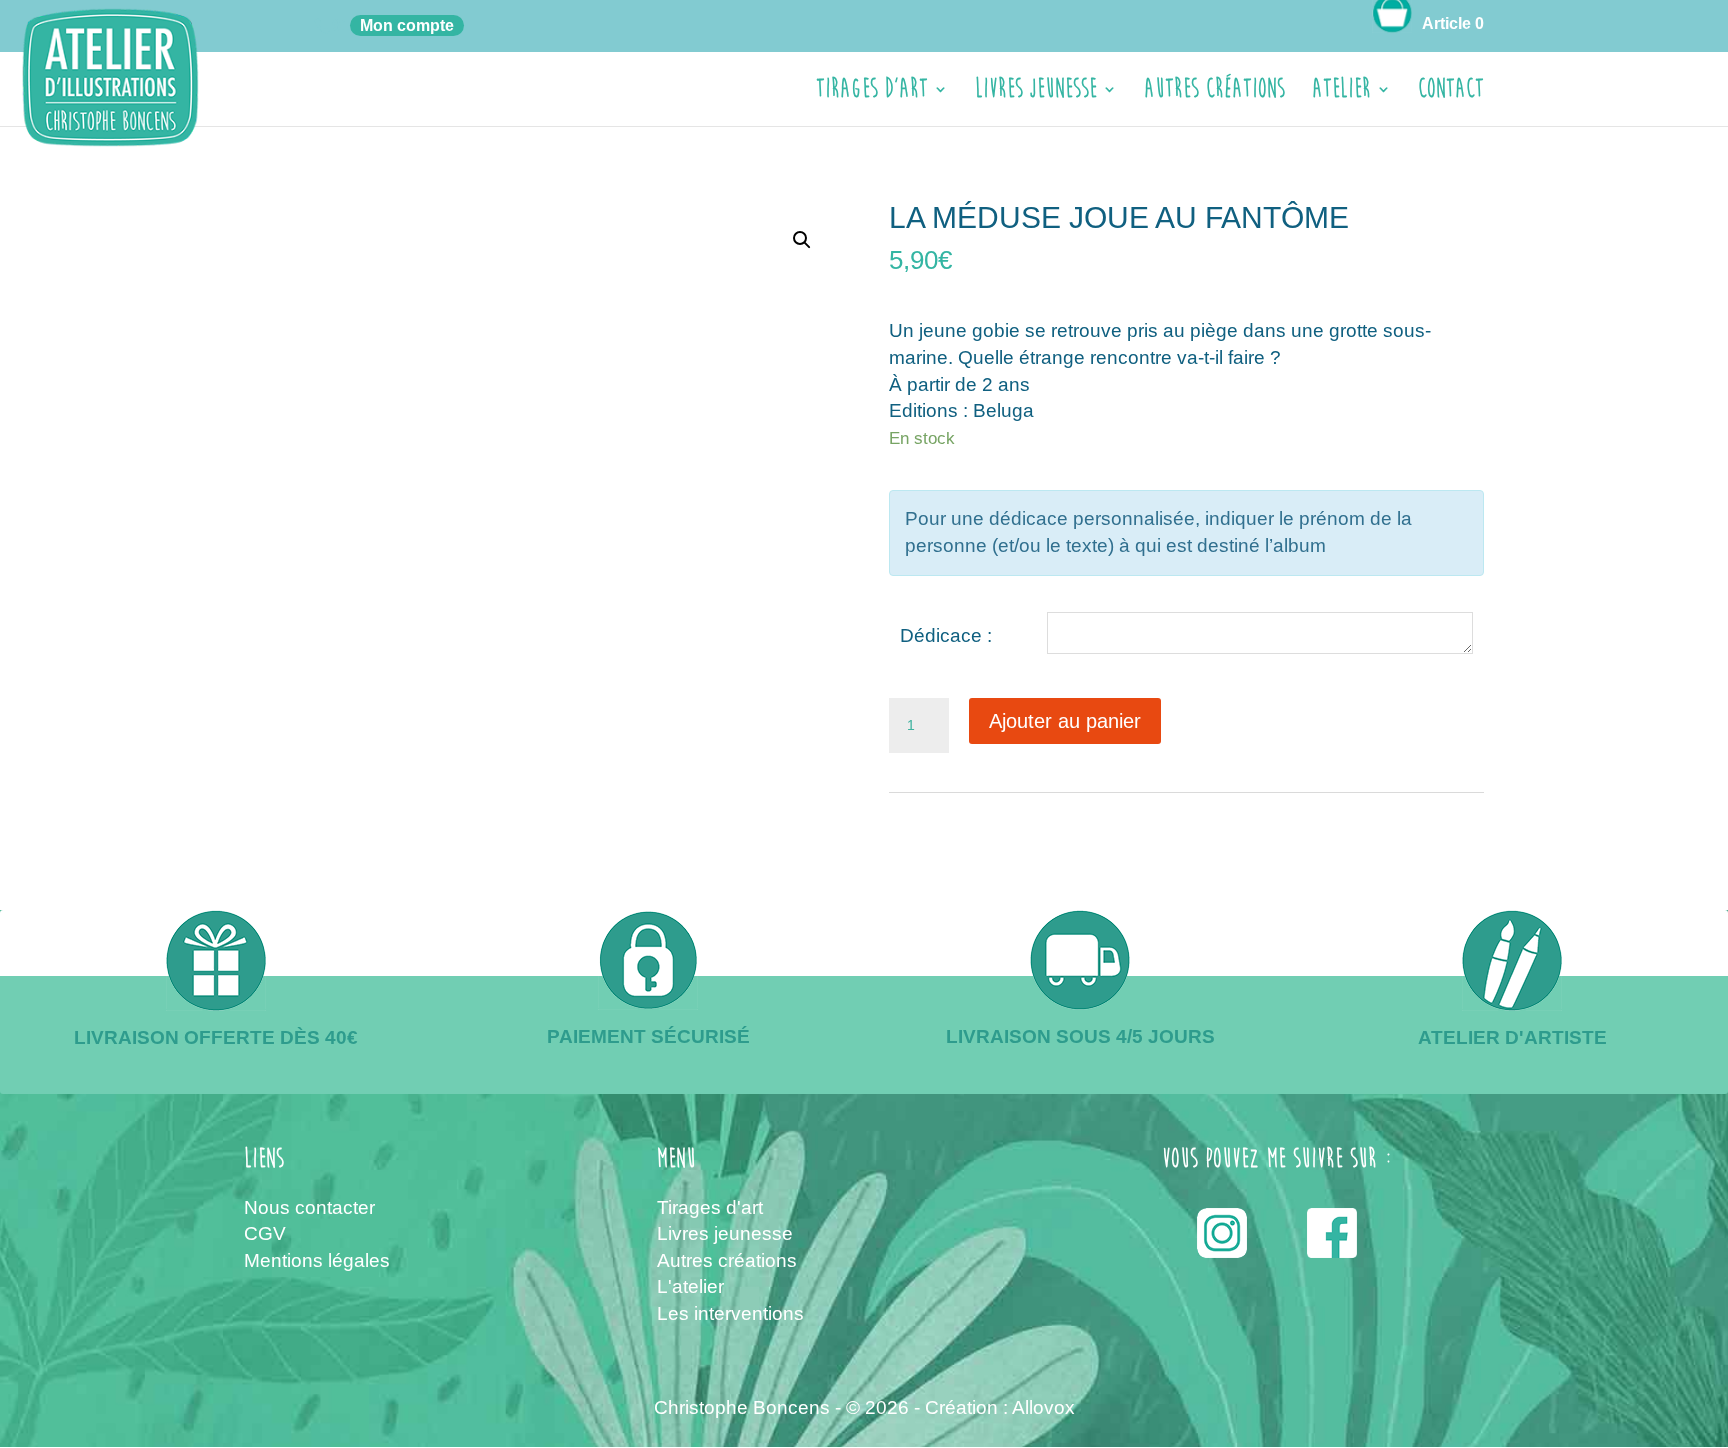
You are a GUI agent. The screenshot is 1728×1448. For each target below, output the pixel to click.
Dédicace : (946, 635)
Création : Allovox (1000, 1407)
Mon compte (407, 25)
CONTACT (1451, 93)
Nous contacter (309, 1207)
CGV (265, 1233)
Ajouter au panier (1065, 721)
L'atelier (690, 1286)
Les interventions (730, 1313)
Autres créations (1214, 93)
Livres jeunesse (1036, 93)
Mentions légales (317, 1260)
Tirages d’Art (872, 93)
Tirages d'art (710, 1207)
